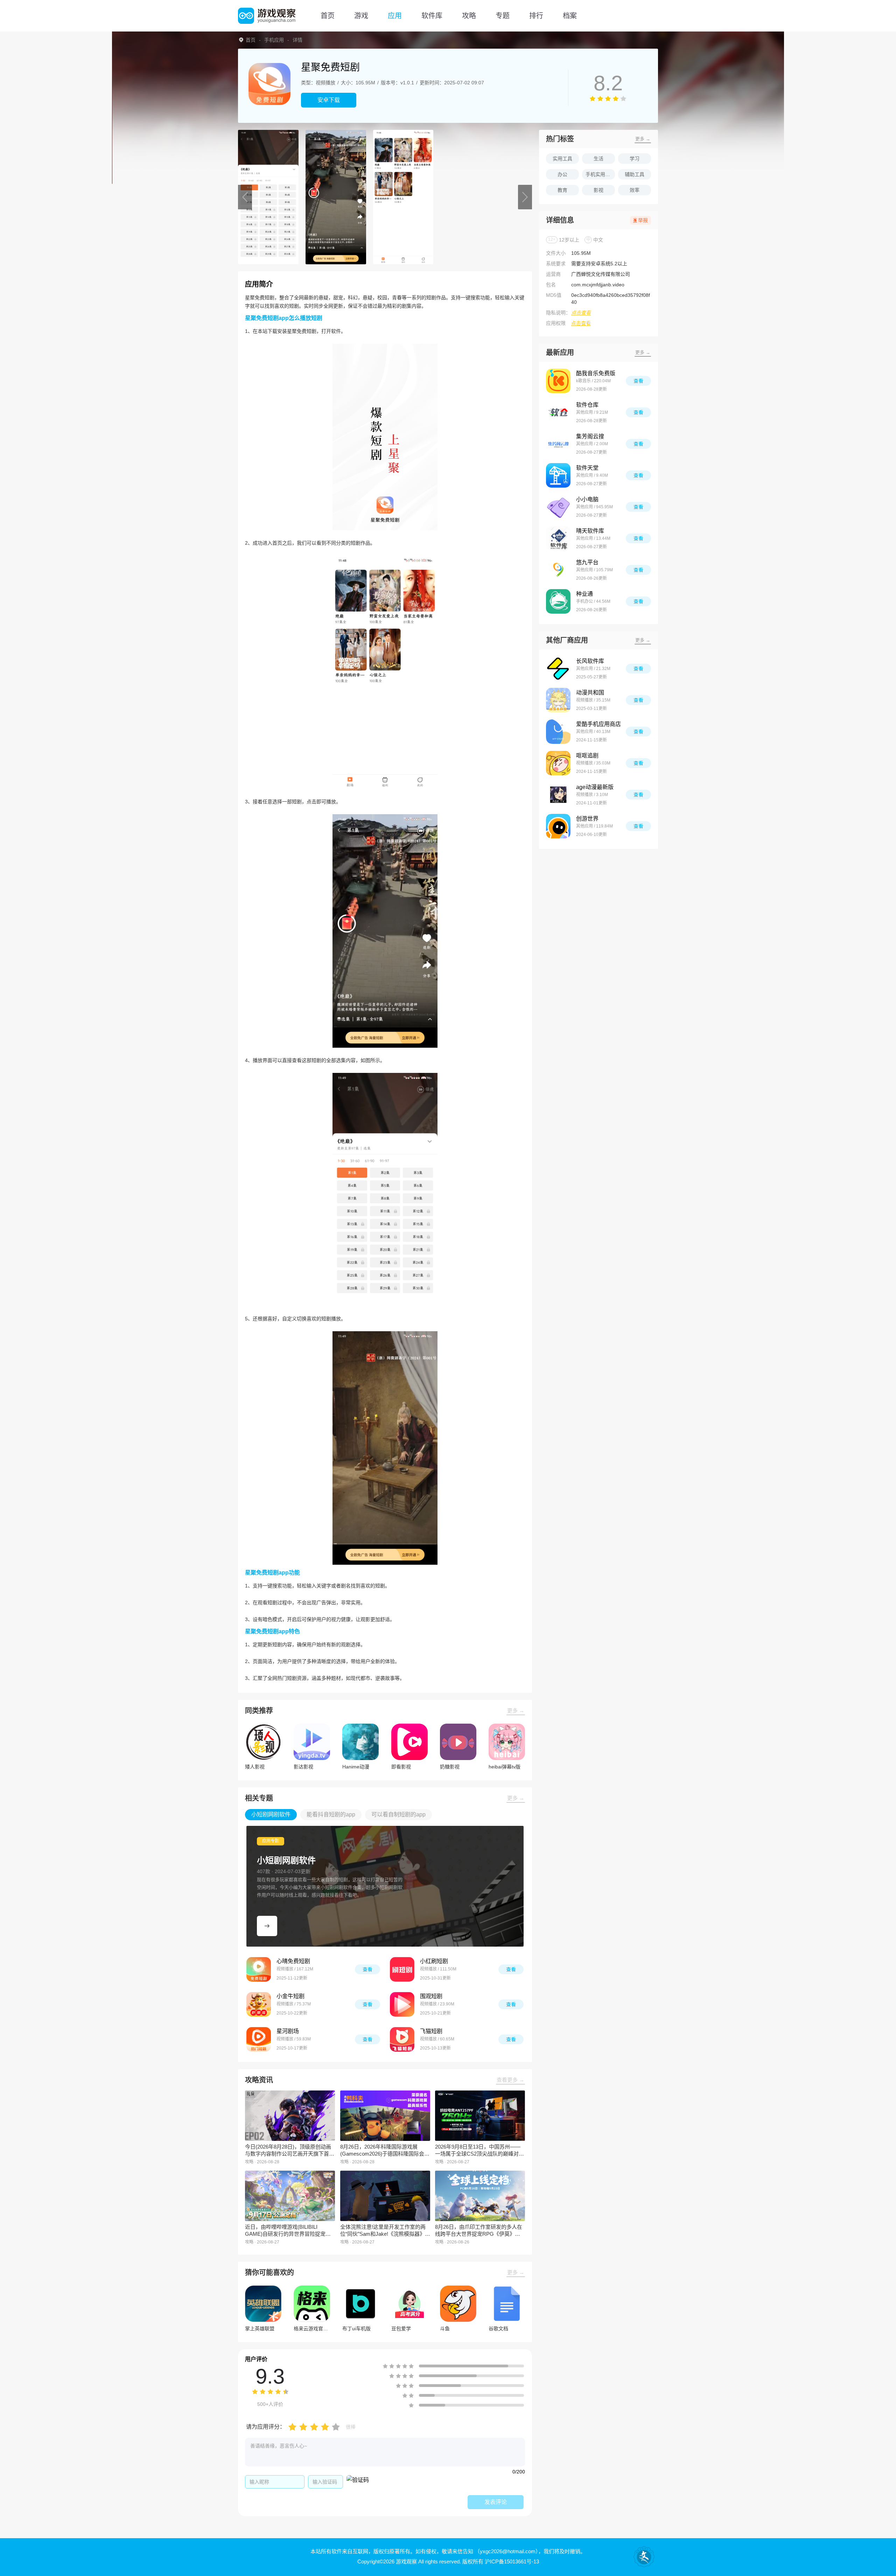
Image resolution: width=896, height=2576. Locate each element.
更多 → (516, 1711)
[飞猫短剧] (402, 2039)
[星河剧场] (259, 2039)
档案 (570, 16)
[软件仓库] (558, 412)
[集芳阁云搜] (558, 444)
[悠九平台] (558, 570)
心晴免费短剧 (293, 1961)
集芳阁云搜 (590, 436)
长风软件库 (590, 661)
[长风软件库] (558, 669)
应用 (395, 16)
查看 (367, 1969)
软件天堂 (587, 468)
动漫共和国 (590, 693)
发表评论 (496, 2502)
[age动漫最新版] (558, 795)
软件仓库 (587, 405)
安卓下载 (329, 100)
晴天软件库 (590, 531)
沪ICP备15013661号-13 (512, 2561)
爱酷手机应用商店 (598, 724)
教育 (562, 190)
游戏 (361, 16)
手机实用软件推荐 (600, 174)
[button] (245, 197)
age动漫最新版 (595, 787)
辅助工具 (635, 174)
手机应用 (274, 40)
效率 (635, 190)
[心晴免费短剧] (259, 1969)
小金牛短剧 (290, 1996)
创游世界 (587, 819)
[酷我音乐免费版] (558, 381)
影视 (598, 190)
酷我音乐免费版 (596, 373)
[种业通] (558, 601)
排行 (536, 16)
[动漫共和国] (558, 700)
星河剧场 (288, 2031)
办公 (562, 174)
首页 (328, 16)
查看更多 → (510, 2080)
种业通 (584, 594)
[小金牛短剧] (259, 2004)
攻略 (469, 16)
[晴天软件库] (558, 538)
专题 (503, 16)
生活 (598, 159)
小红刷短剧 (434, 1961)
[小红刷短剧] (402, 1969)
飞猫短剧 (431, 2031)
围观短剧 (431, 1996)
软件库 (432, 16)
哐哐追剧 (587, 756)
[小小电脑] (558, 507)
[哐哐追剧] (558, 763)
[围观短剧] (402, 2004)
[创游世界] (558, 826)
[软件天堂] (558, 475)
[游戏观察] (267, 16)
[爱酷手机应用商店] (558, 732)
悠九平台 (587, 562)
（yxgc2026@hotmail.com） (506, 2551)
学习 (635, 159)
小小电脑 (587, 499)
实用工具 (562, 159)
